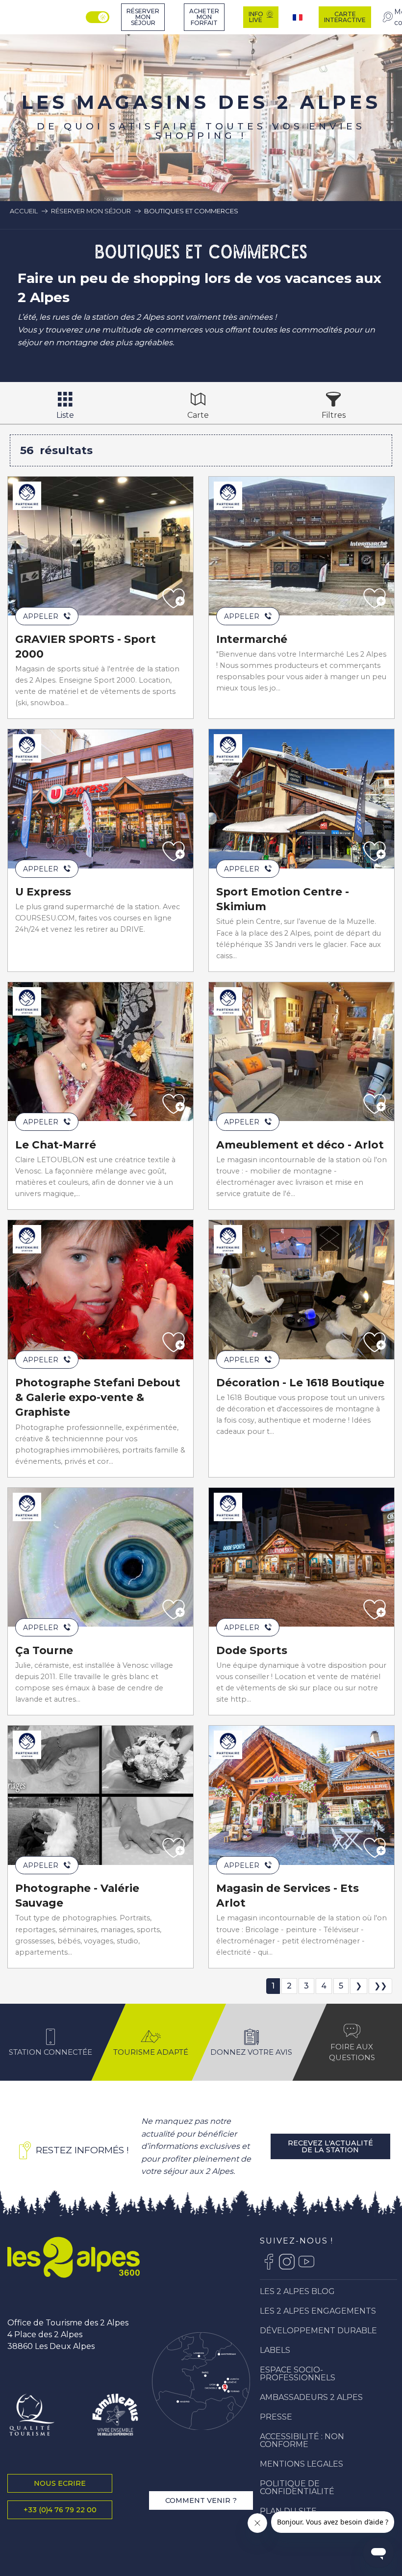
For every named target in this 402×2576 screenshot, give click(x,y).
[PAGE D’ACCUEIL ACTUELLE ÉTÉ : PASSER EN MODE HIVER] (98, 17)
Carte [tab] (198, 415)
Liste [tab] (65, 415)
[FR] (299, 17)
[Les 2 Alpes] (74, 2257)
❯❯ (380, 1986)
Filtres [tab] (334, 415)
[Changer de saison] (99, 17)
